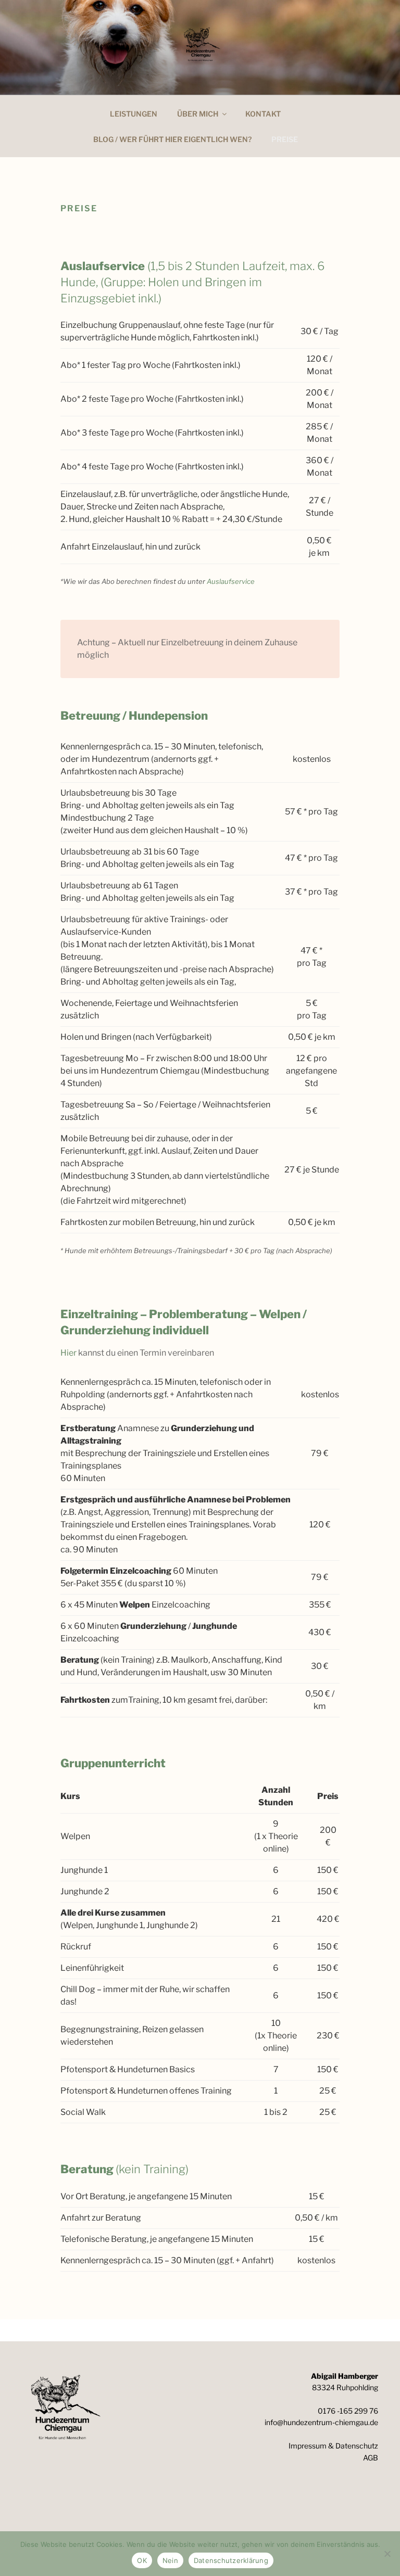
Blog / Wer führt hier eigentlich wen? (172, 139)
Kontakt (263, 114)
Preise (285, 139)
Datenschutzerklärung (231, 2560)
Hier (69, 1353)
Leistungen (134, 114)
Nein (170, 2560)
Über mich (198, 114)
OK (142, 2560)
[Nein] (387, 2554)
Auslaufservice (231, 581)
